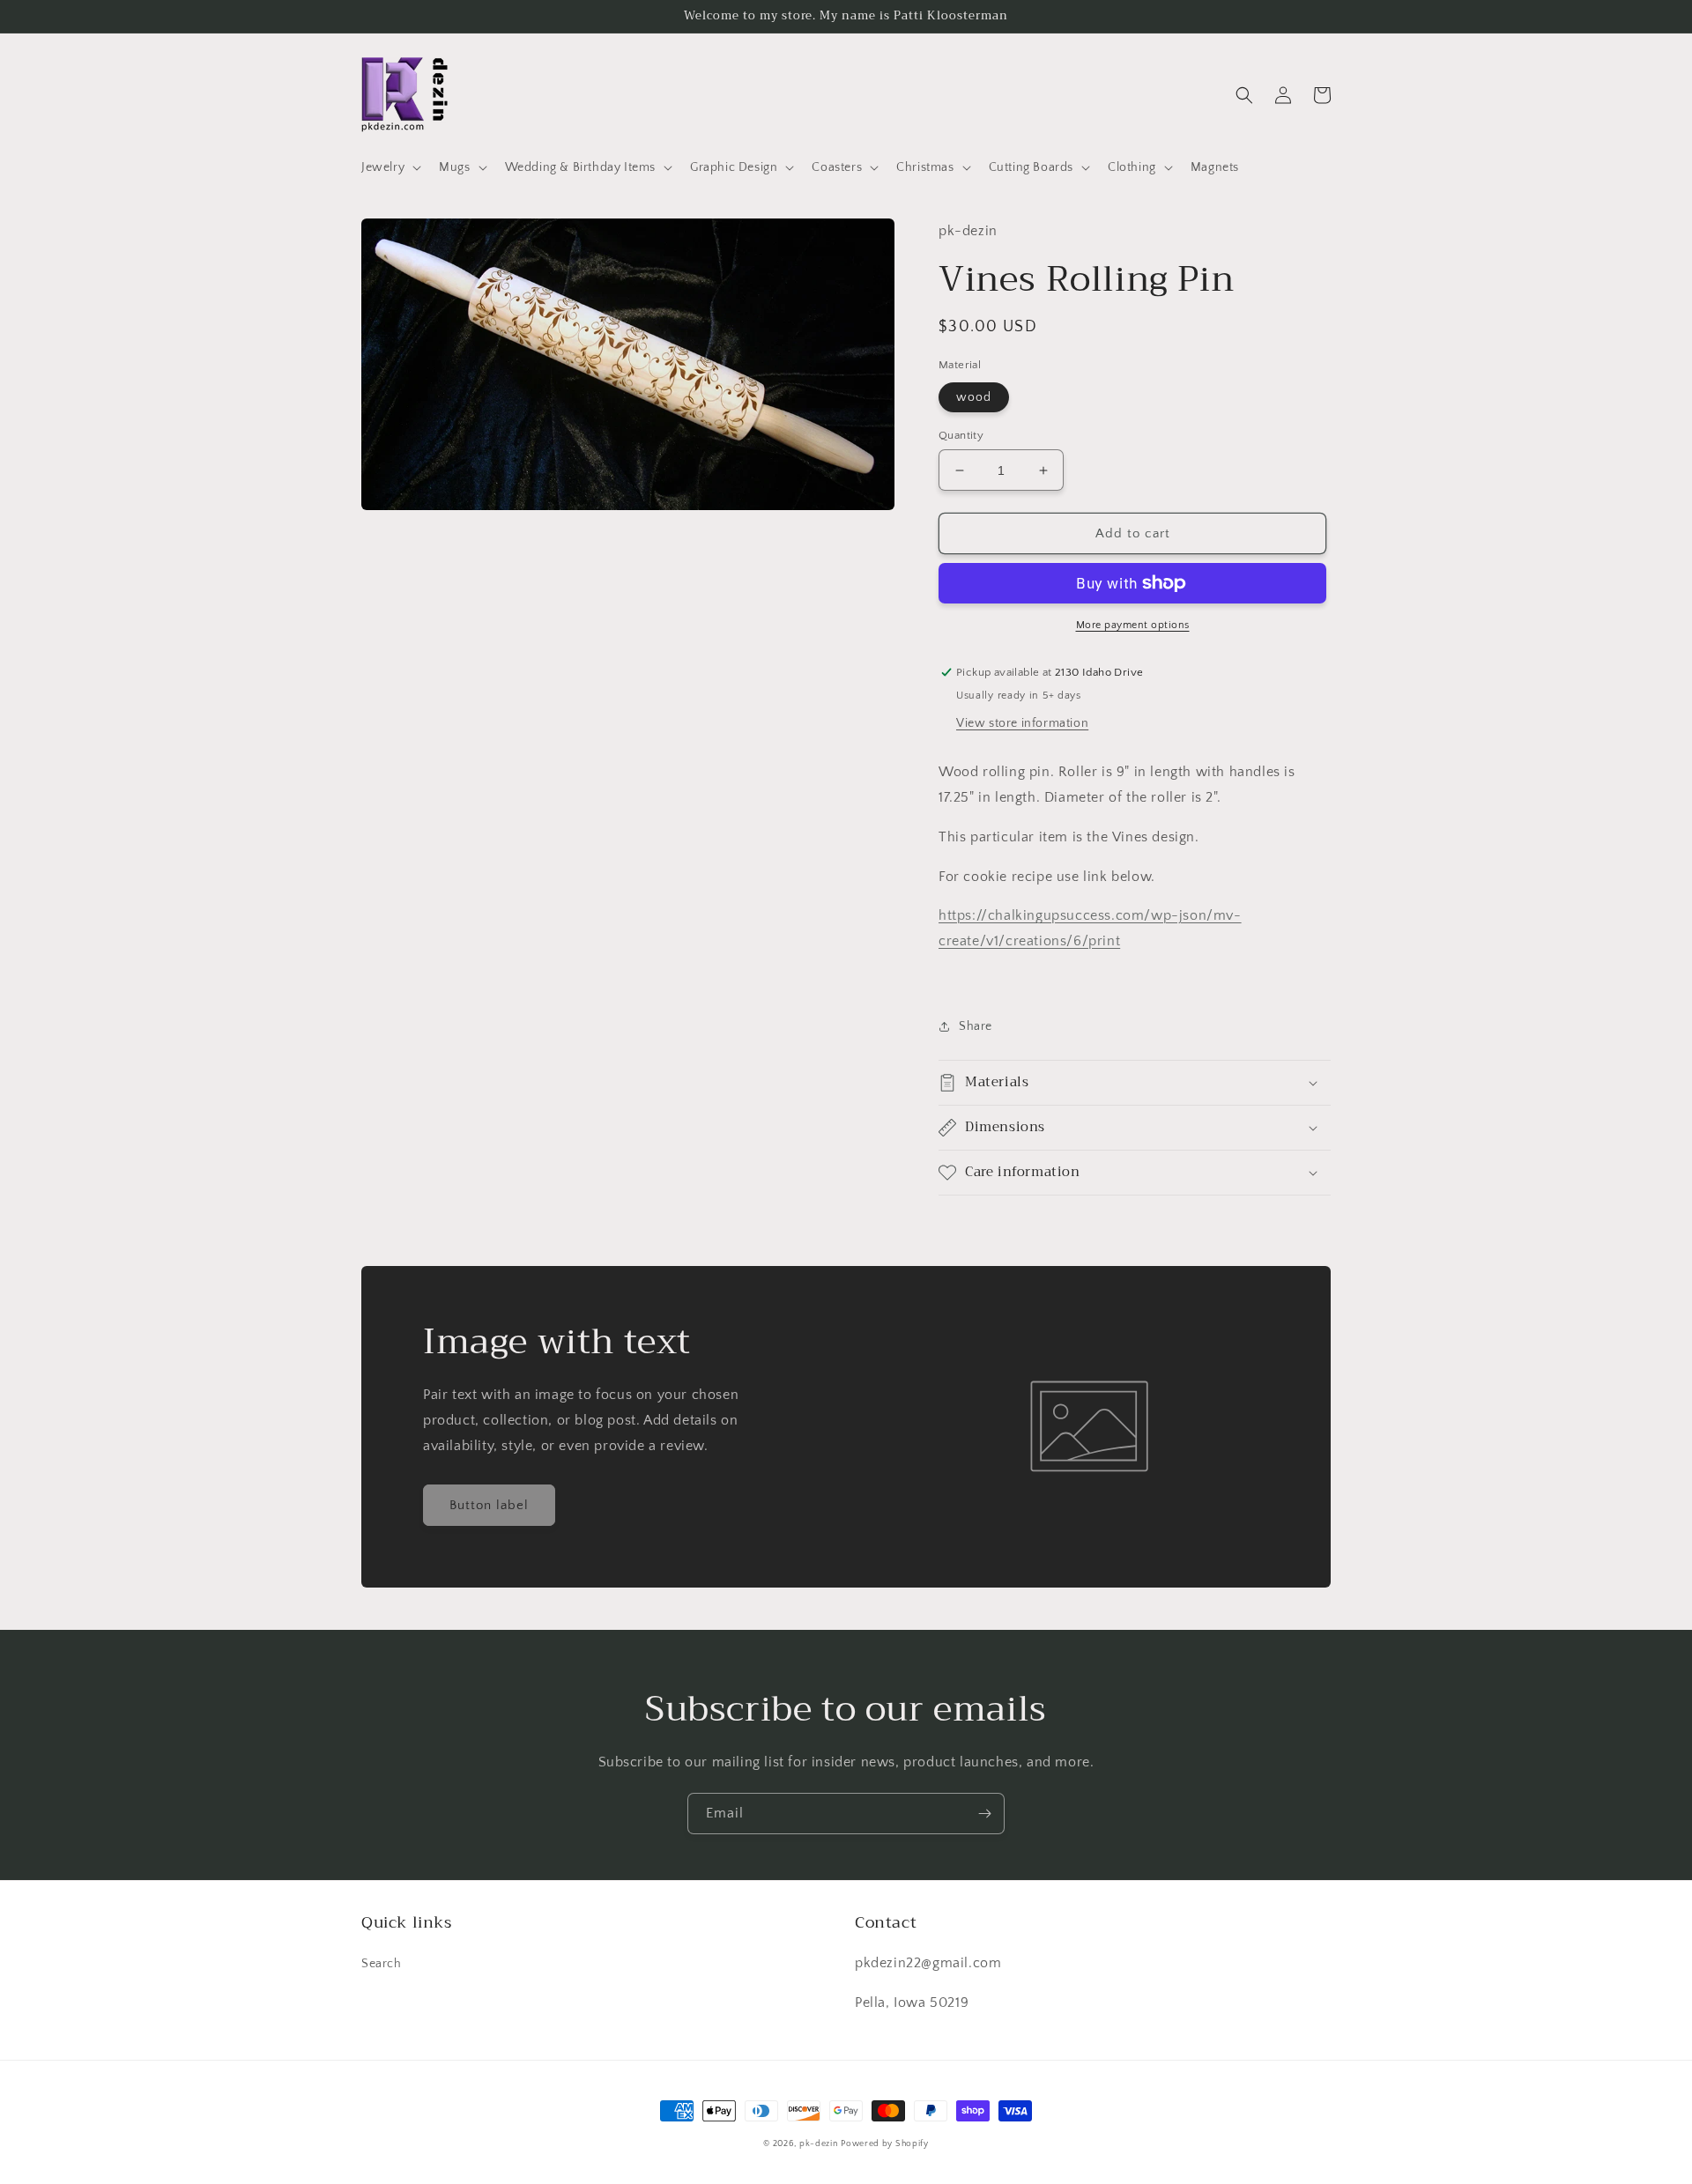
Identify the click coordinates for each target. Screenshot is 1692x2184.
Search (382, 1964)
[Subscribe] (984, 1814)
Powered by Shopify (885, 2144)
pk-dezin (819, 2144)
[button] (390, 167)
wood (974, 397)
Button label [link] (489, 1505)
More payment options (1133, 625)
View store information (1022, 723)
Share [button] (976, 1026)
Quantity (961, 435)
